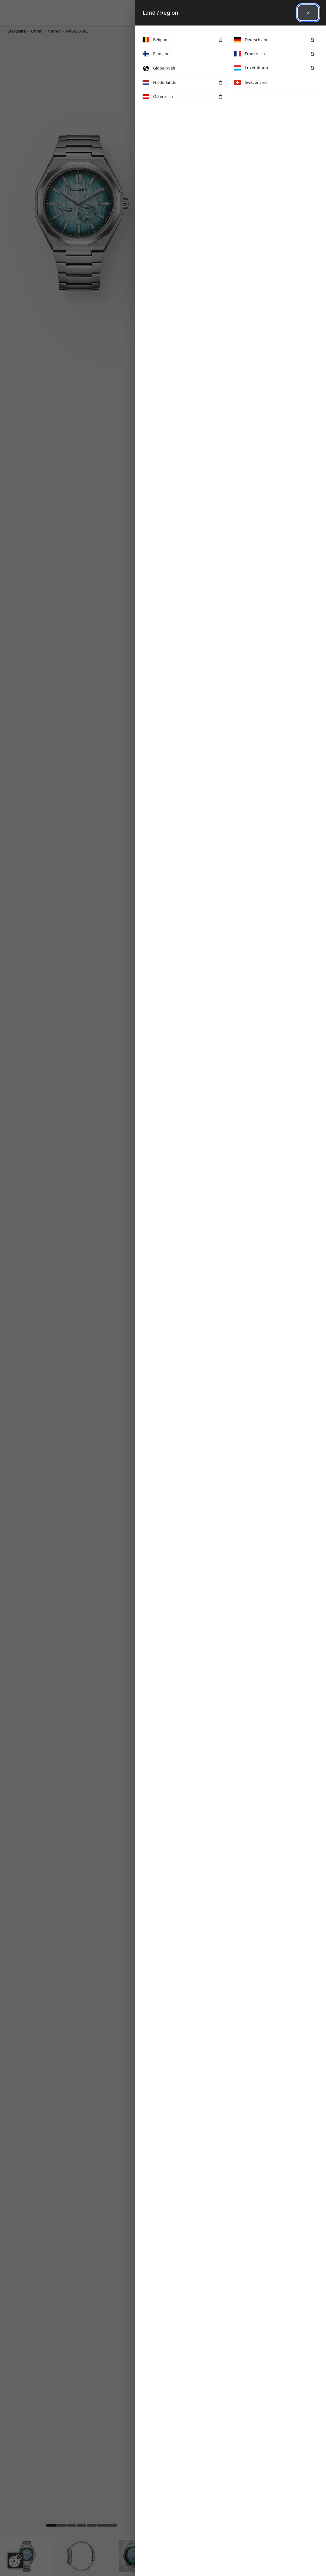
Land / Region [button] (160, 13)
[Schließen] (308, 13)
